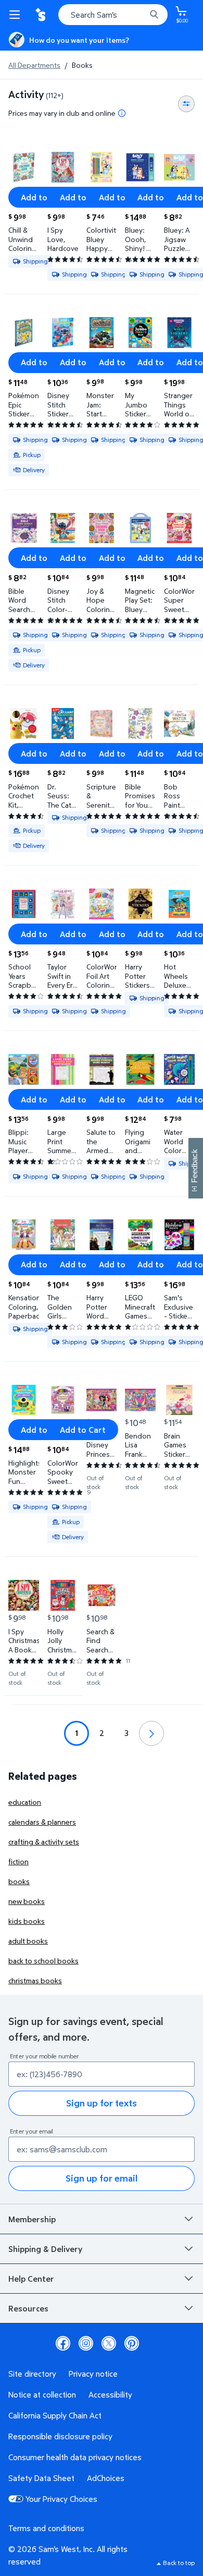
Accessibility (110, 2394)
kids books (27, 1921)
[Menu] (17, 15)
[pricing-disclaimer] (122, 113)
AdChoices (106, 2478)
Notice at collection (42, 2394)
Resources (28, 2308)
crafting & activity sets (44, 1842)
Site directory (32, 2374)
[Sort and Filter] (186, 104)
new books (27, 1901)
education (25, 1802)
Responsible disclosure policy (60, 2436)
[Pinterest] (132, 2343)
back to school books (43, 1961)
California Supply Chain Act (55, 2415)
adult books (28, 1941)
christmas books (35, 1980)
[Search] (154, 15)
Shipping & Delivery (45, 2249)
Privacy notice (93, 2374)
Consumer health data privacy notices (75, 2457)
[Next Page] (151, 1733)
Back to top (179, 2563)
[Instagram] (86, 2343)
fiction (18, 1861)
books (19, 1881)
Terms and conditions (46, 2528)
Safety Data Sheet (41, 2478)
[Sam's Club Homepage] (42, 15)
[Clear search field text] (141, 15)
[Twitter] (109, 2343)
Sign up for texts (102, 2103)
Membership (32, 2219)
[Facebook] (63, 2343)
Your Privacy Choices (61, 2499)
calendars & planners (42, 1822)
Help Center (31, 2279)
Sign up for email (102, 2178)
